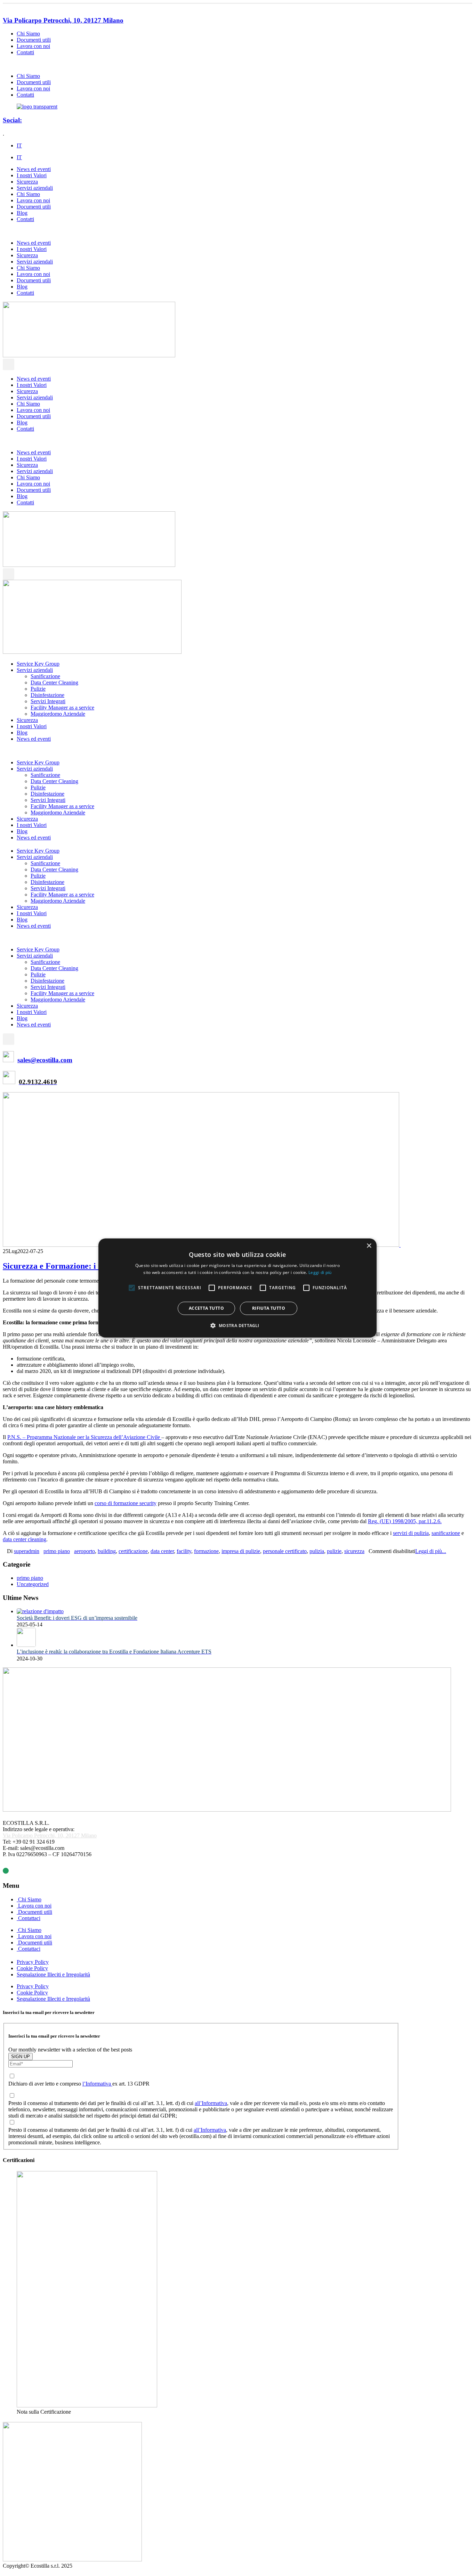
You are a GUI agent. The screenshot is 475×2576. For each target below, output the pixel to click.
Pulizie (38, 689)
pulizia (317, 1551)
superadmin (27, 1551)
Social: (12, 120)
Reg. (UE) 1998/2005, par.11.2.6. (405, 1521)
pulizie (334, 1551)
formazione (206, 1551)
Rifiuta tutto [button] (269, 1308)
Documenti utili (34, 40)
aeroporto (84, 1551)
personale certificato (285, 1551)
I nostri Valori (32, 175)
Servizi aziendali (35, 188)
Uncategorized (33, 1584)
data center (162, 1551)
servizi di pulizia (411, 1533)
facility (184, 1551)
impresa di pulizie (241, 1551)
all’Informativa (211, 2103)
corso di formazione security (126, 1503)
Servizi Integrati (48, 701)
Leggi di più (320, 1272)
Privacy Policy (33, 1962)
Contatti (25, 52)
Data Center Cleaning (54, 682)
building (107, 1551)
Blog (22, 213)
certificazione (133, 1551)
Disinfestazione (47, 695)
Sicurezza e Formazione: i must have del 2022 (84, 1266)
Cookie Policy (32, 1968)
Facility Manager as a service (62, 708)
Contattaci (29, 1918)
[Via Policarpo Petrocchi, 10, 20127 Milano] (5, 7)
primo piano (57, 1551)
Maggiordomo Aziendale (58, 714)
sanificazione (446, 1533)
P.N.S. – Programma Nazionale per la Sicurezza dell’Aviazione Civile (84, 1437)
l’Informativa (97, 2084)
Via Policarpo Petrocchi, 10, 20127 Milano (63, 20)
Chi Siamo (28, 34)
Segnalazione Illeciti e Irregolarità (53, 1974)
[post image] (237, 1170)
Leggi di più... (431, 1551)
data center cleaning (25, 1539)
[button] (201, 64)
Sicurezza (27, 182)
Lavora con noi (33, 46)
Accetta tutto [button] (206, 1308)
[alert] (237, 1288)
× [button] (369, 1246)
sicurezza (354, 1551)
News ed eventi (34, 169)
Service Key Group (38, 664)
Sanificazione (45, 676)
